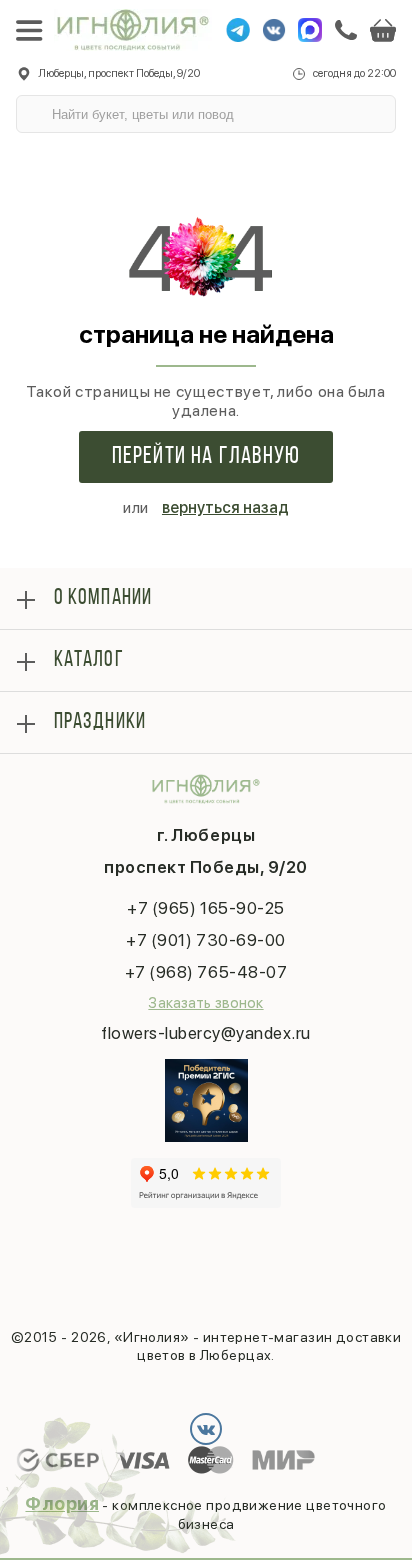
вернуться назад (225, 507)
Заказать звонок (205, 1003)
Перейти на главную (206, 457)
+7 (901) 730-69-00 (205, 940)
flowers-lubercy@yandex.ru (206, 1033)
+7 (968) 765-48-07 (206, 972)
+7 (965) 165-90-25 (205, 908)
